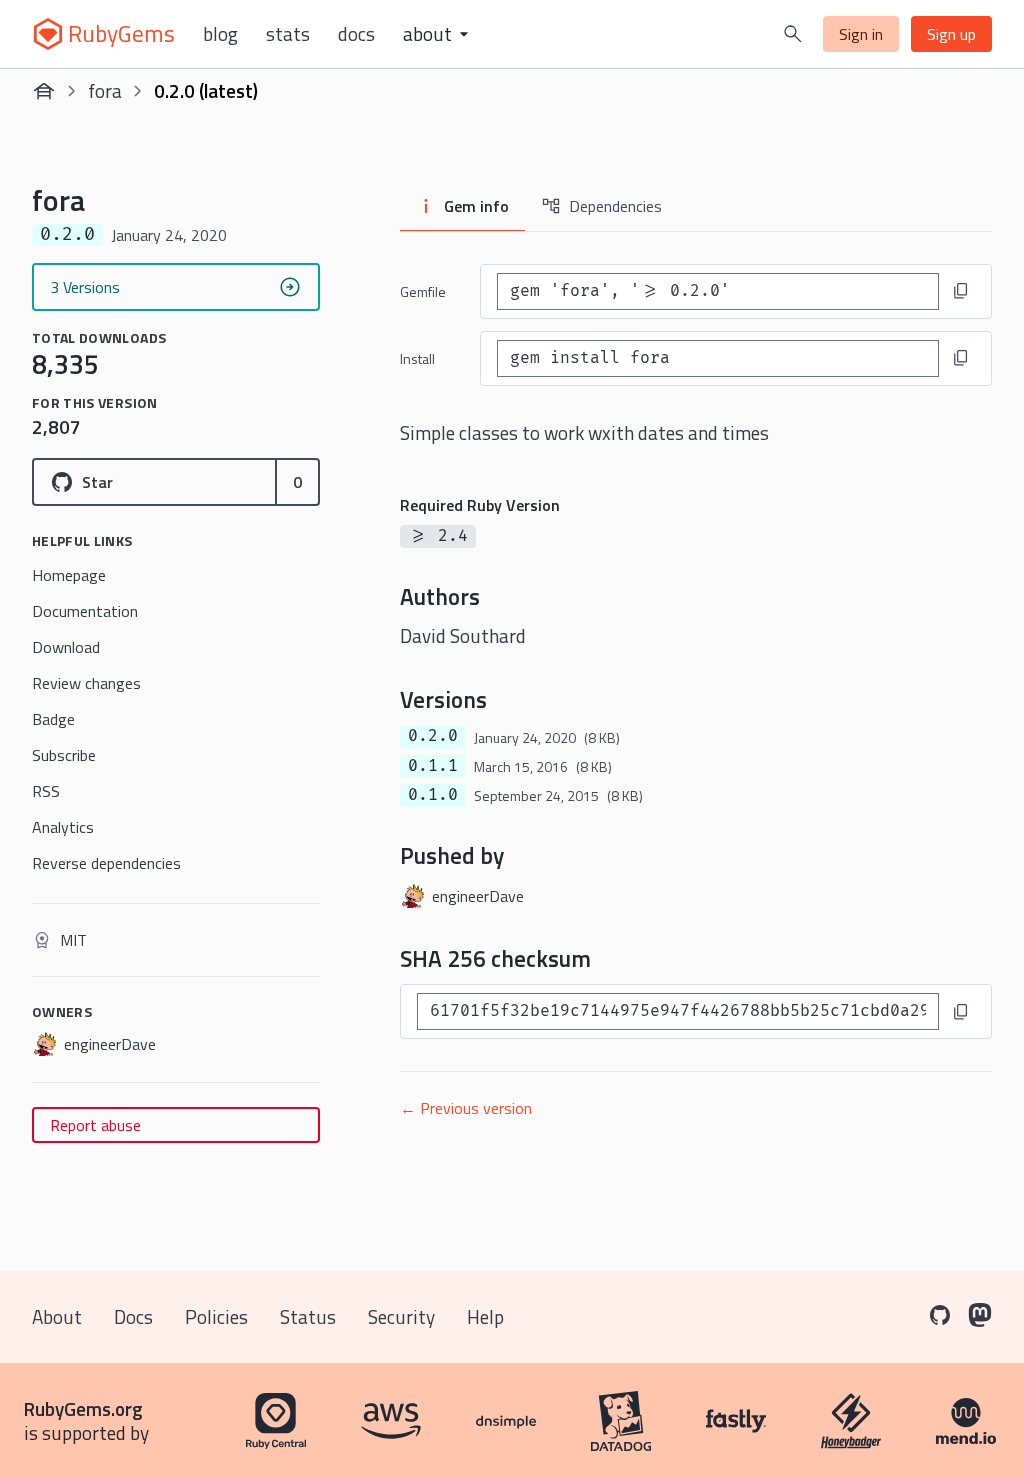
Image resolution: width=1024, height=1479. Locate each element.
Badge (53, 719)
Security (401, 1316)
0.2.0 (433, 736)
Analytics (63, 827)
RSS (46, 791)
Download (66, 647)
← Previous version (466, 1108)
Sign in (861, 34)
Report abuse (95, 1125)
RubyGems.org (83, 1408)
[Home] (44, 91)
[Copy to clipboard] (961, 291)
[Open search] (793, 34)
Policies (216, 1316)
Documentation (85, 611)
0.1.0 (433, 795)
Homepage (69, 575)
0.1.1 (433, 766)
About (57, 1316)
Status (308, 1316)
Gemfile (423, 291)
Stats (288, 34)
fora (105, 90)
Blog (220, 34)
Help (485, 1316)
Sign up (951, 34)
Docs (356, 34)
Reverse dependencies (106, 863)
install (417, 358)
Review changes (86, 683)
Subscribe (64, 755)
